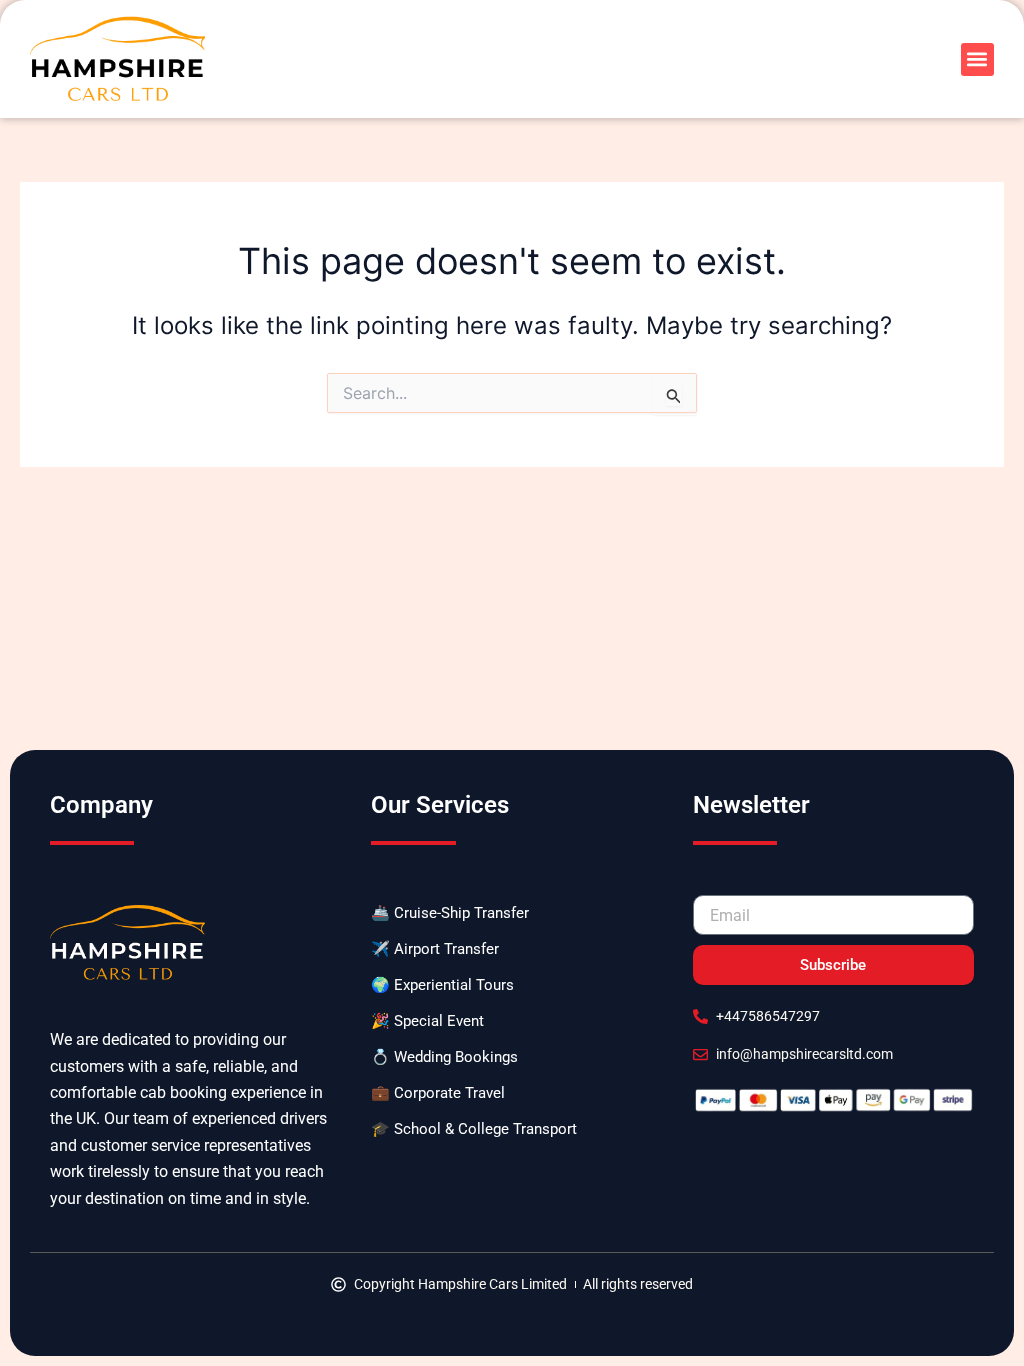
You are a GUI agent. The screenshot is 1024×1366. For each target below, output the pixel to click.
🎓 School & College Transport (474, 1129)
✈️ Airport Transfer (435, 949)
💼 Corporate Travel (438, 1093)
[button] (977, 59)
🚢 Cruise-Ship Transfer (450, 913)
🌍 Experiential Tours (442, 985)
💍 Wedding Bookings (444, 1057)
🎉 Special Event (427, 1021)
